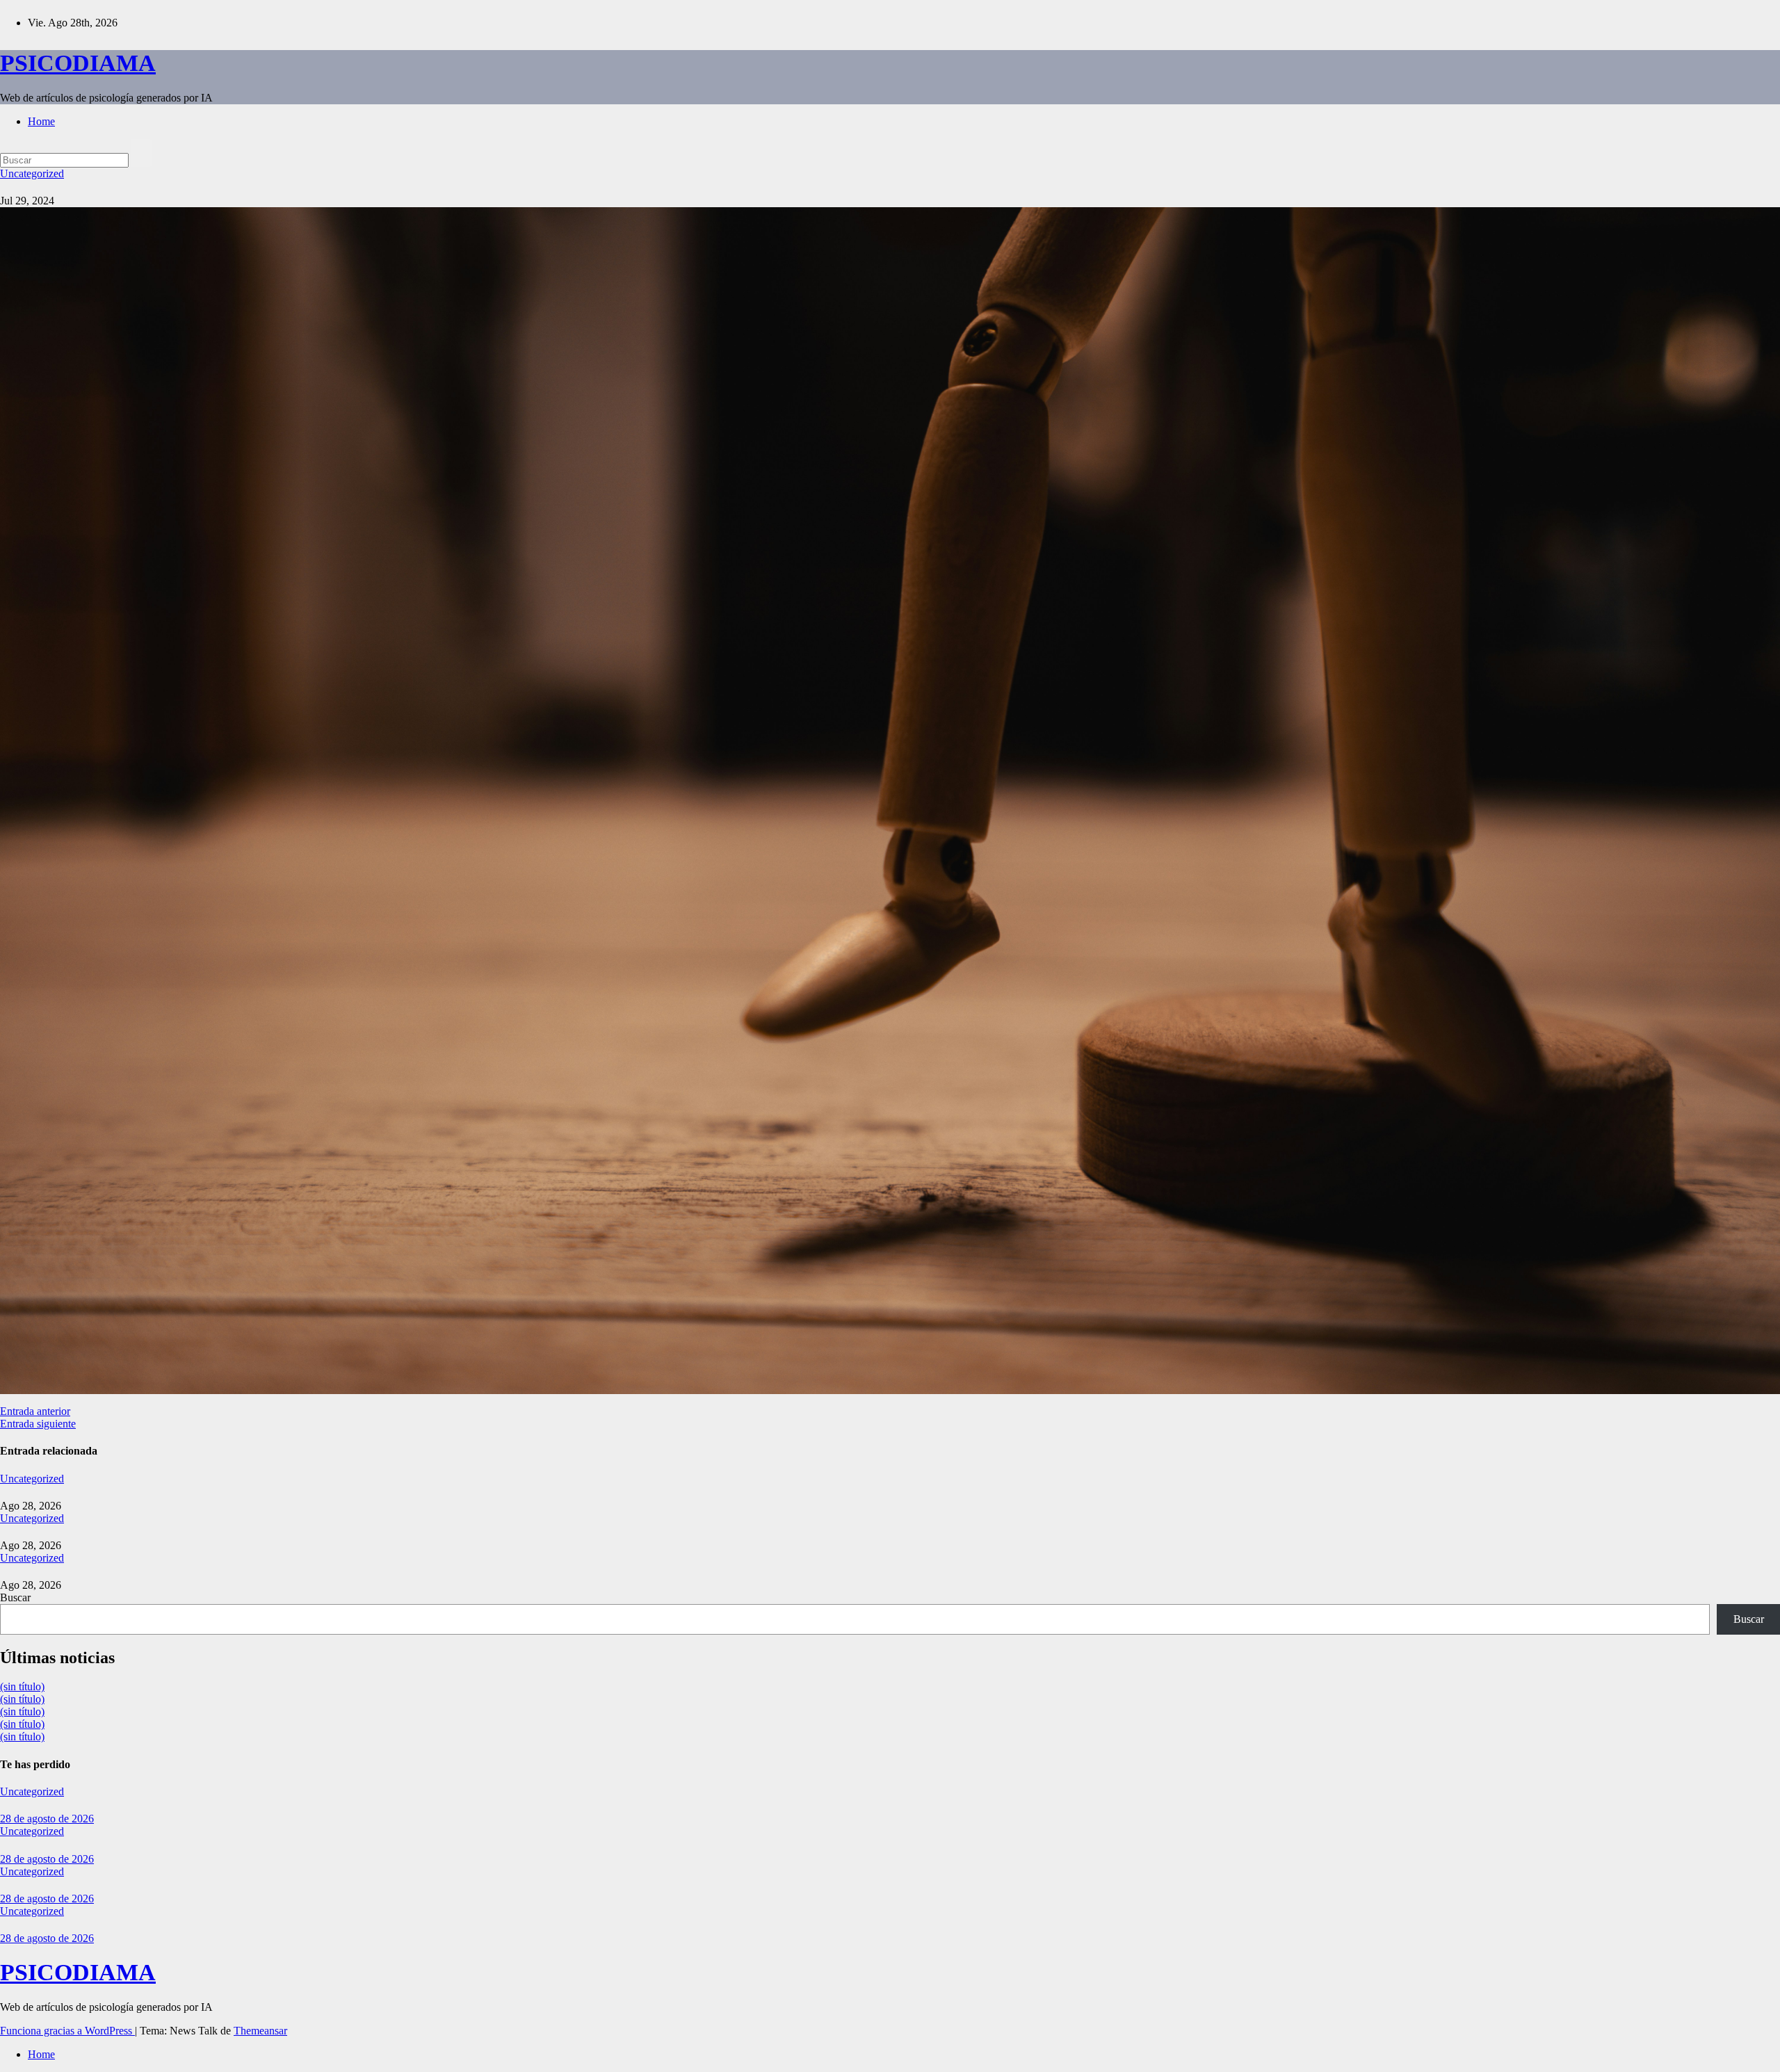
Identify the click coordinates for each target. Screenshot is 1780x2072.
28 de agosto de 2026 (47, 1819)
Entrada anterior (35, 1411)
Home (41, 121)
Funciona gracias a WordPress (67, 2031)
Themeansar (260, 2031)
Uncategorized (32, 173)
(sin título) (22, 1686)
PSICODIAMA (78, 63)
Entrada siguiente (38, 1424)
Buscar (15, 1597)
